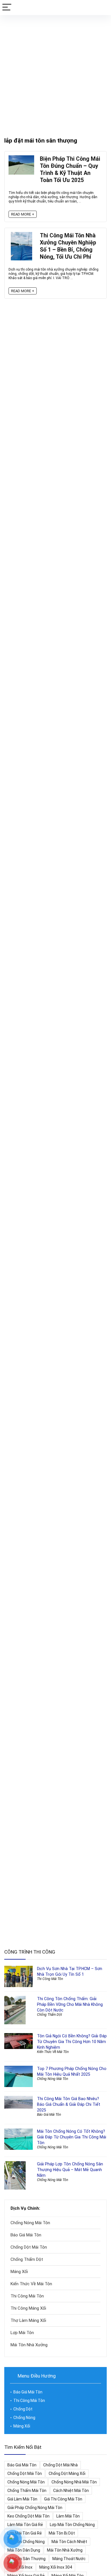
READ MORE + (23, 214)
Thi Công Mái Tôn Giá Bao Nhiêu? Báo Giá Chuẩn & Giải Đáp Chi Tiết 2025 (69, 2104)
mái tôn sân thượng (26, 2559)
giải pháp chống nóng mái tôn (35, 2508)
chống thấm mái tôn (27, 2491)
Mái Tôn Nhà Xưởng (29, 2345)
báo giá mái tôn (22, 2465)
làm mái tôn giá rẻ (25, 2525)
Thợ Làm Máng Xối (28, 2320)
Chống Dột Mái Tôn (29, 2247)
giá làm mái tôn (22, 2499)
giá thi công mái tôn (63, 2499)
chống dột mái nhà (60, 2465)
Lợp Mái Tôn (22, 2333)
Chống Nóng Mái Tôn (53, 2079)
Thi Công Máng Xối (28, 2308)
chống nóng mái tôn (26, 2482)
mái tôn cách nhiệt (69, 2542)
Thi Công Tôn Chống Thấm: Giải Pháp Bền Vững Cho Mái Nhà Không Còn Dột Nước (70, 2004)
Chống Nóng (24, 2418)
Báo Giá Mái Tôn (49, 2115)
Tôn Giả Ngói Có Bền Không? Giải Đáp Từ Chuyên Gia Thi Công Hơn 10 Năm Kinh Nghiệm (72, 2042)
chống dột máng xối (67, 2473)
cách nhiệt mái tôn (71, 2491)
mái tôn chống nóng (26, 2542)
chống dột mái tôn (25, 2473)
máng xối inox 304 (56, 2567)
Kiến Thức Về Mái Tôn (53, 2052)
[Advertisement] (55, 73)
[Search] (102, 8)
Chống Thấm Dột (50, 2015)
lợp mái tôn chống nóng (72, 2525)
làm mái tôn (68, 2516)
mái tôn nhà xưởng (65, 2550)
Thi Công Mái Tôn (50, 1979)
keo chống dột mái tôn (28, 2516)
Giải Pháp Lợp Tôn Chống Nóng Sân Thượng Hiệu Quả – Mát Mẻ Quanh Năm (70, 2170)
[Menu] (7, 8)
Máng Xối (19, 2272)
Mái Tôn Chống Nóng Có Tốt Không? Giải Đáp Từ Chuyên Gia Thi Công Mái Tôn (72, 2137)
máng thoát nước (69, 2559)
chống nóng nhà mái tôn (74, 2482)
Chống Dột (23, 2409)
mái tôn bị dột (62, 2533)
